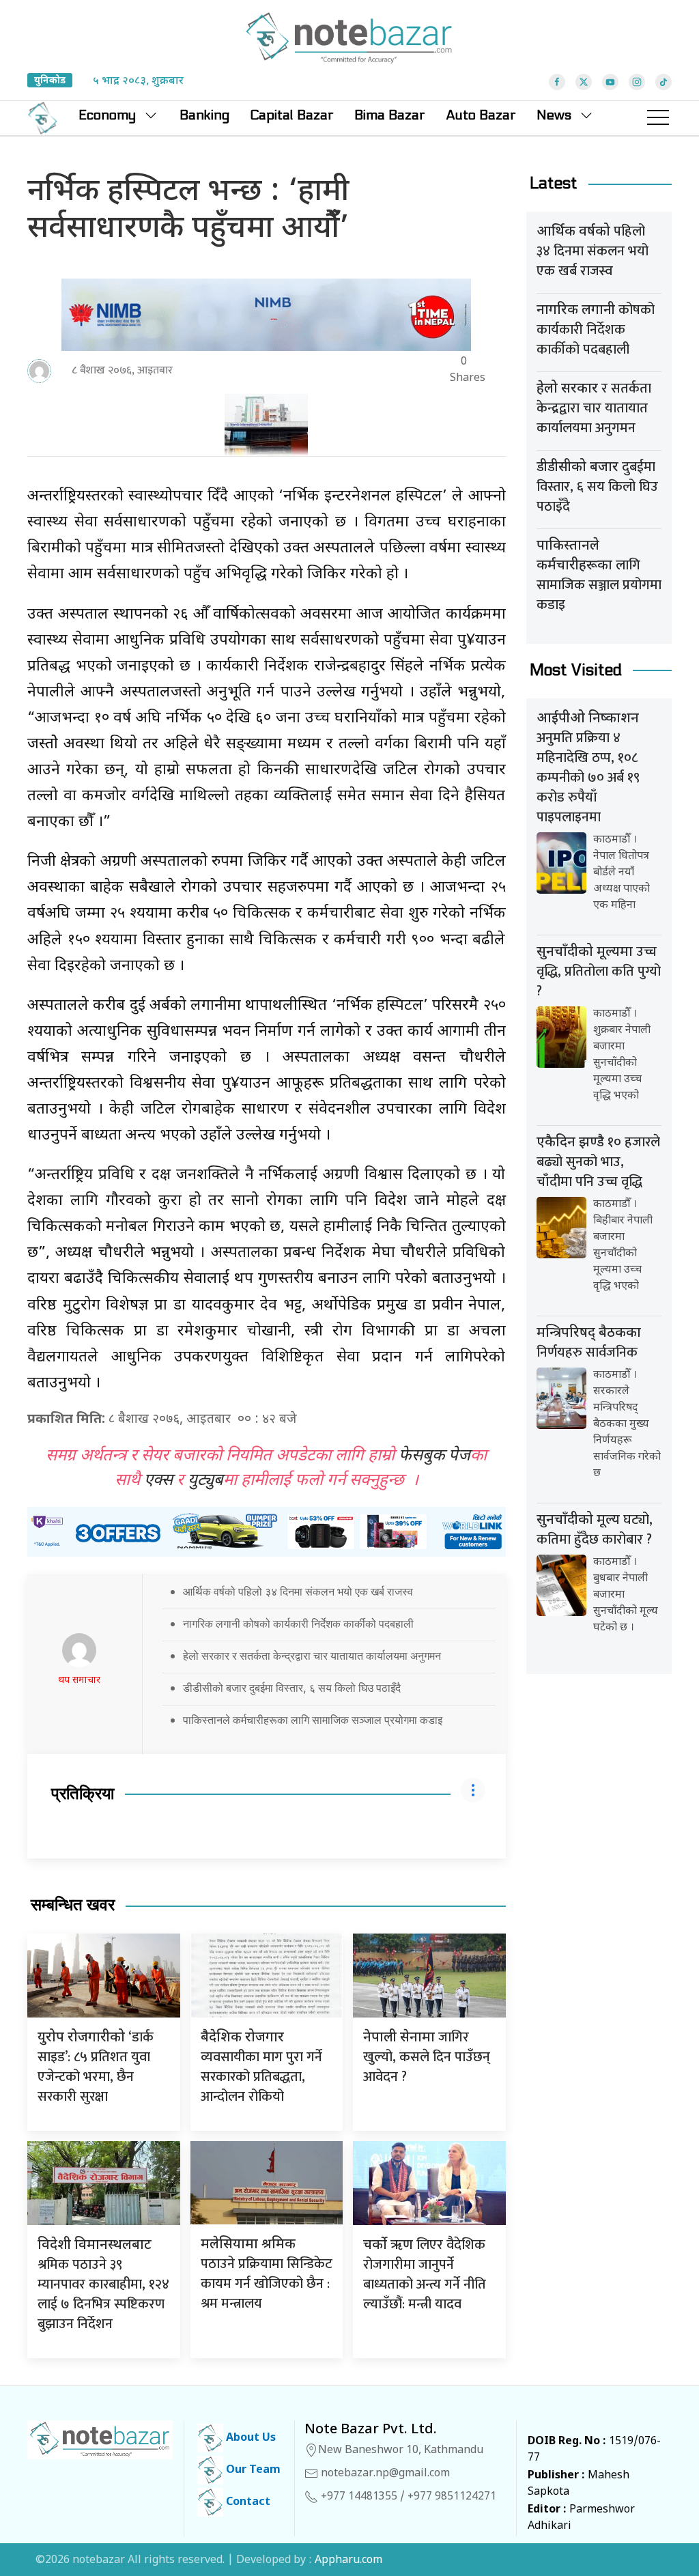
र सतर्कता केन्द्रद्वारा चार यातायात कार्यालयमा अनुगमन (594, 408)
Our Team (252, 2471)
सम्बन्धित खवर (73, 1905)
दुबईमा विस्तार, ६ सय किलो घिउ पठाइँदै (597, 487)
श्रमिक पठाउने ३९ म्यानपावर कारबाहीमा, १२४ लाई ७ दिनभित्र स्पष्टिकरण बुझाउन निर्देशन (103, 2286)
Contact (247, 2503)
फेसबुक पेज (434, 1456)
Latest (554, 183)
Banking (204, 115)
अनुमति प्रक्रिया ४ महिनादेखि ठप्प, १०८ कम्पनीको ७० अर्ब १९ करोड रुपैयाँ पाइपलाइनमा (588, 769)
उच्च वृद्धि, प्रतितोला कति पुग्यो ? (599, 972)
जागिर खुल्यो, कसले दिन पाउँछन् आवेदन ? (427, 2057)
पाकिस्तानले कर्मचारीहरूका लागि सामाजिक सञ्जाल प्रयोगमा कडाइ (313, 1720)
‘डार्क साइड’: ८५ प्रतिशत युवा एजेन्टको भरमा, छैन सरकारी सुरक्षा (96, 2067)
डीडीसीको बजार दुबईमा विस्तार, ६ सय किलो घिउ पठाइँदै (292, 1688)
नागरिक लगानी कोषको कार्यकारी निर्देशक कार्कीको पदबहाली (298, 1624)
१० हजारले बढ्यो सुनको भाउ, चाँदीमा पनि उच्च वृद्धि (598, 1162)
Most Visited (576, 670)
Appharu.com (348, 2561)
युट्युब (205, 1481)
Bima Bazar (390, 115)
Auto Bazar (481, 115)
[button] (658, 118)
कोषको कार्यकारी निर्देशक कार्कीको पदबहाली (596, 330)
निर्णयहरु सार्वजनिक (589, 1344)
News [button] (554, 115)
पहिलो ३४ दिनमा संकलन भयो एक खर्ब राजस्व (593, 251)
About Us (249, 2438)
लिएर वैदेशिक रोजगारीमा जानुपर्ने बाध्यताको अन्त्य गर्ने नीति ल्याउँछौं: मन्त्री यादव (425, 2275)
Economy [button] (107, 115)
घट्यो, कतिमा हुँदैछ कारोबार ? (595, 1530)
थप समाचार (79, 1681)
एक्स (158, 1481)
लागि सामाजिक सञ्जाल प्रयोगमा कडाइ (599, 577)
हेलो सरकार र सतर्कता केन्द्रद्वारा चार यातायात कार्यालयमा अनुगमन (312, 1656)
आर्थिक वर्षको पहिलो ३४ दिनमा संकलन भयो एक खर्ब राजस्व (298, 1591)
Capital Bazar (292, 115)
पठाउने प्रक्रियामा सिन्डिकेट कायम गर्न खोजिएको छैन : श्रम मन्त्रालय (267, 2276)
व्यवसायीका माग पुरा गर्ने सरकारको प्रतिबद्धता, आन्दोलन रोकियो (261, 2069)
